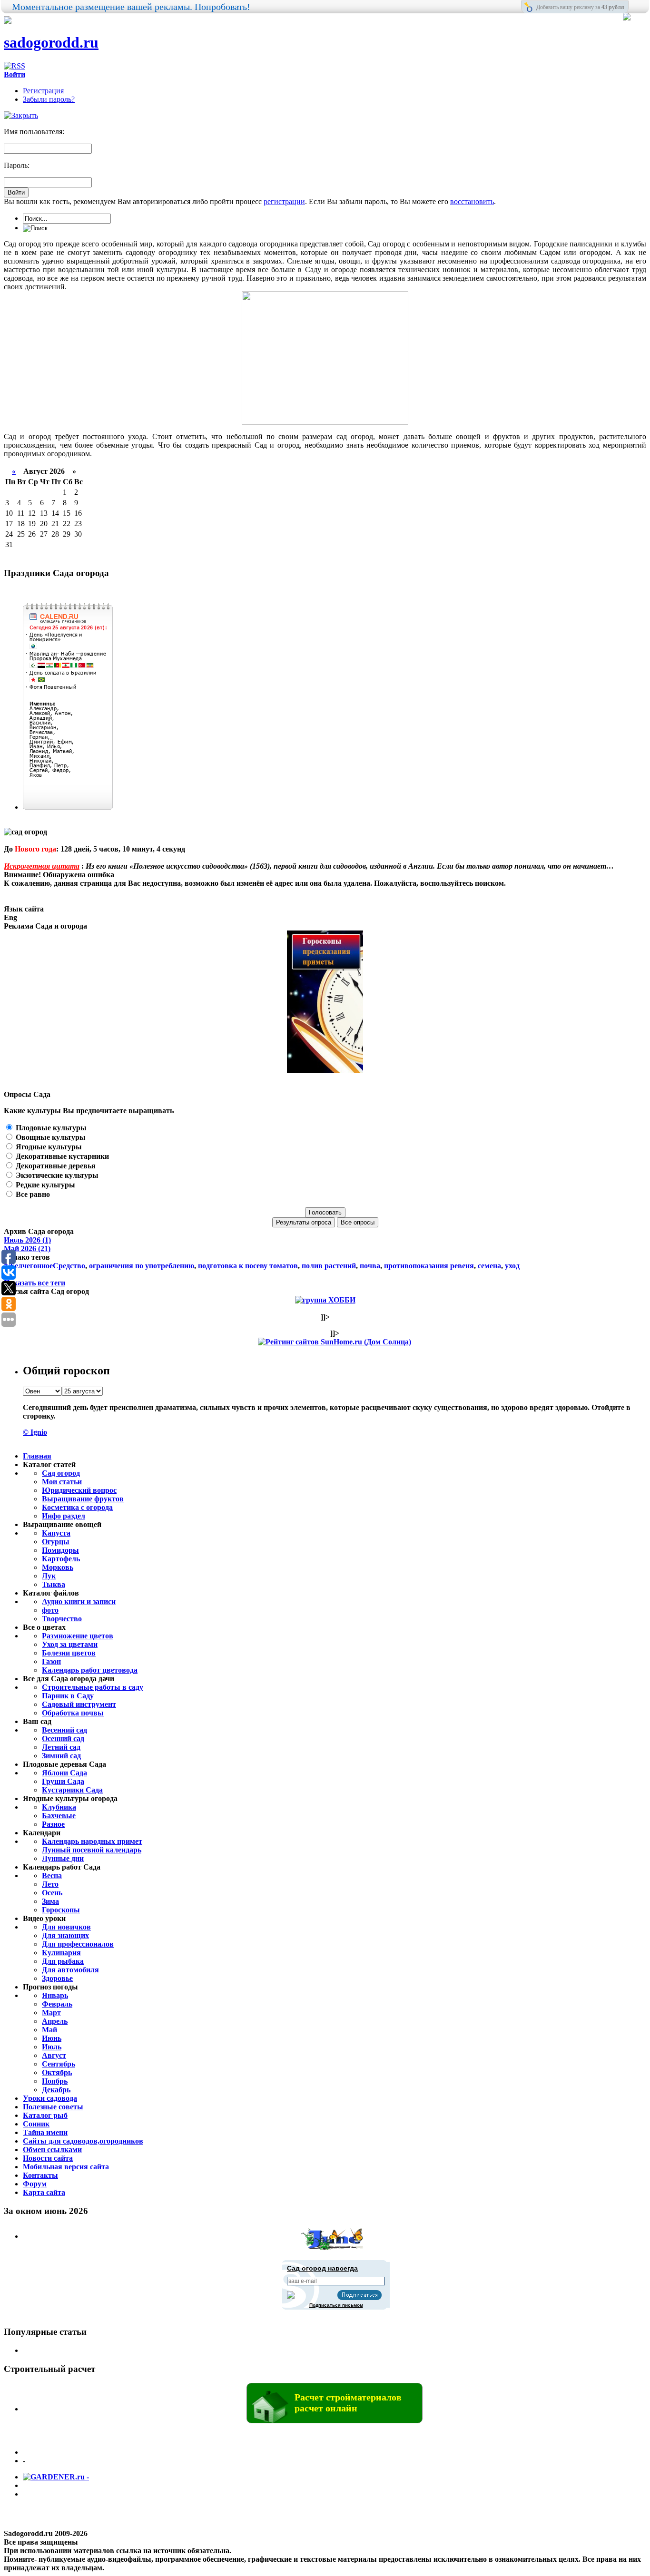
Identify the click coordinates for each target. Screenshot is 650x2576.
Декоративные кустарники (61, 1156)
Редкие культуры (44, 1185)
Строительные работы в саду (93, 1687)
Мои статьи (62, 1482)
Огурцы (56, 1542)
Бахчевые (59, 1816)
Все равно (32, 1194)
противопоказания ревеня (429, 1266)
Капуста (56, 1533)
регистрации (284, 201)
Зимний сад (61, 1756)
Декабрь (56, 2090)
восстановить (472, 201)
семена (489, 1266)
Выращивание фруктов (83, 1499)
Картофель (61, 1559)
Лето (50, 1884)
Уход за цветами (70, 1644)
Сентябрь (59, 2064)
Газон (51, 1661)
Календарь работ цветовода (90, 1670)
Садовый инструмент (79, 1704)
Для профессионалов (78, 1944)
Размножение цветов (78, 1636)
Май (49, 2030)
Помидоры (60, 1550)
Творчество (62, 1619)
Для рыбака (63, 1961)
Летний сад (61, 1747)
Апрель (55, 2021)
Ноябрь (55, 2081)
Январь (55, 1995)
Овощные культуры (50, 1137)
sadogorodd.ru (51, 42)
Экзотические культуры (56, 1175)
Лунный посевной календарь (92, 1850)
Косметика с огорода (77, 1507)
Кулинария (61, 1953)
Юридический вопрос (79, 1490)
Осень (52, 1893)
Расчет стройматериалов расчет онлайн (348, 2403)
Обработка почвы (73, 1713)
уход (512, 1266)
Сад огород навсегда (322, 2268)
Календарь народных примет (92, 1841)
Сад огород (61, 1473)
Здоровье (57, 1978)
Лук (49, 1576)
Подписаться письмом (336, 2305)
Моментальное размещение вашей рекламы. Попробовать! (131, 7)
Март (51, 2013)
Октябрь (57, 2072)
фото (50, 1610)
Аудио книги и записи (79, 1601)
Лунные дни (63, 1858)
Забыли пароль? (49, 99)
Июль (52, 2047)
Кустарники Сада (72, 1790)
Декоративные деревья (55, 1166)
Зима (50, 1901)
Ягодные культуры (48, 1147)
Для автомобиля (70, 1970)
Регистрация (43, 91)
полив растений (329, 1266)
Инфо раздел (64, 1516)
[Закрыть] (21, 115)
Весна (52, 1876)
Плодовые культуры (50, 1128)
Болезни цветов (69, 1653)
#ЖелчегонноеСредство (44, 1266)
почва (370, 1266)
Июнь (52, 2038)
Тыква (54, 1584)
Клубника (59, 1807)
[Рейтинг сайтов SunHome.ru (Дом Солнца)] (335, 1342)
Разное (53, 1824)
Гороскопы (61, 1910)
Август (54, 2055)
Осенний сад (63, 1739)
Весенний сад (64, 1730)
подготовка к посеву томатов (248, 1266)
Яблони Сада (64, 1773)
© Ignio (35, 1432)
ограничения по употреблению (142, 1266)
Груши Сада (63, 1781)
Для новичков (66, 1927)
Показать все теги (34, 1283)
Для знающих (65, 1935)
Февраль (57, 2004)
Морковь (58, 1567)
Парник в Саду (68, 1696)
